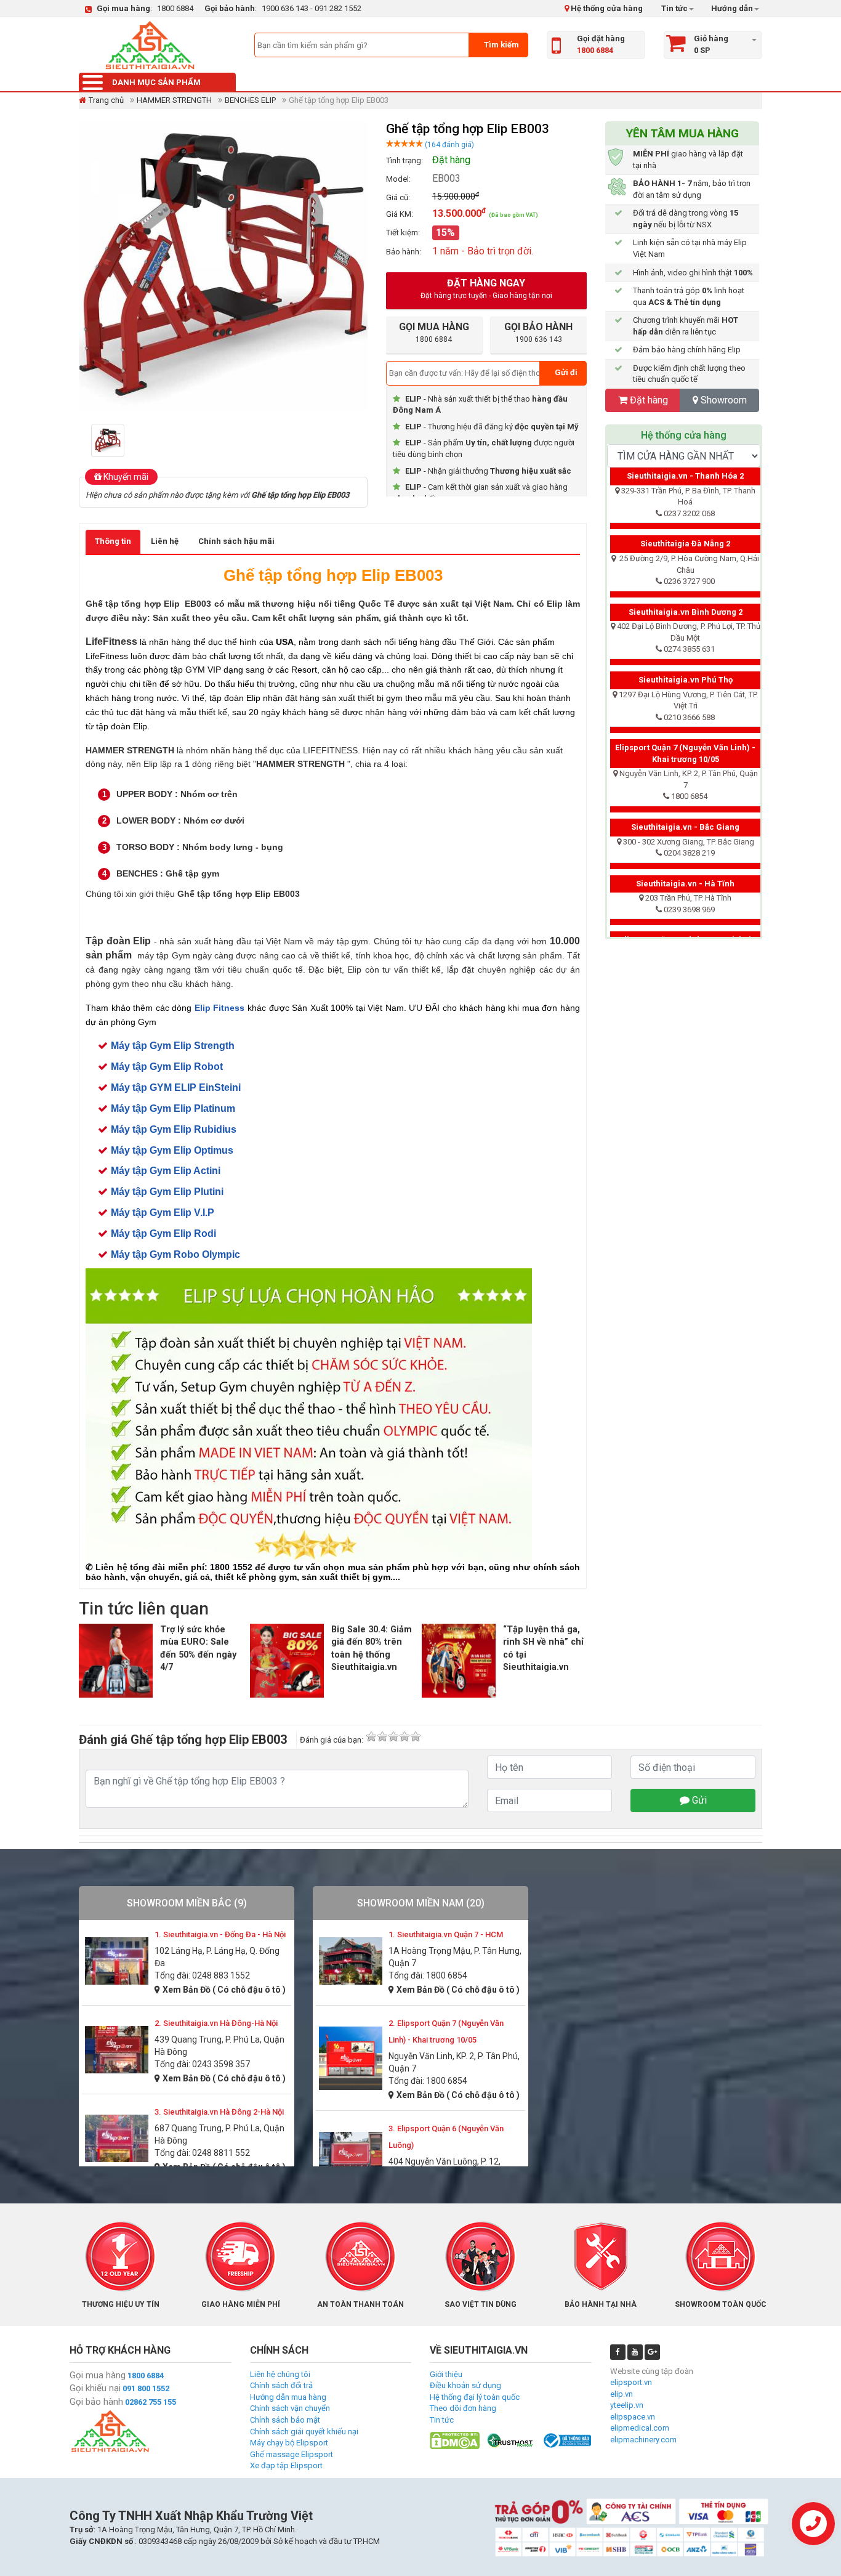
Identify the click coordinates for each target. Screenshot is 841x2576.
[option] (111, 440)
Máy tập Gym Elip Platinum (173, 1108)
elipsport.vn (631, 2382)
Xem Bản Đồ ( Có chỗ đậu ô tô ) (224, 1990)
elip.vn (622, 2394)
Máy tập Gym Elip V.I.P (163, 1213)
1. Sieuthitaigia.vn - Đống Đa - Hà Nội (220, 1934)
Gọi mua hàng (98, 2375)
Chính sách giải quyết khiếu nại (304, 2432)
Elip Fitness (220, 1008)
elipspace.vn (633, 2417)
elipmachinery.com (643, 2440)
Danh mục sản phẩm (156, 82)
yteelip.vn (627, 2405)
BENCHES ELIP (250, 100)
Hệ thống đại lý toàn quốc (475, 2397)
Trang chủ (106, 100)
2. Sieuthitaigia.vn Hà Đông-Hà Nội (216, 2023)
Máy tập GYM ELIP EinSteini (176, 1088)
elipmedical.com (640, 2428)
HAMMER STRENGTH (174, 100)
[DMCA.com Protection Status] (455, 2440)
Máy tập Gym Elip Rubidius (174, 1129)
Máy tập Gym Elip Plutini (167, 1192)
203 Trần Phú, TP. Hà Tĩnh (688, 898)
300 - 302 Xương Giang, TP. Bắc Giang (689, 842)
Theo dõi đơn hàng (463, 2408)
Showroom (722, 400)
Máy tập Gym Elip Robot (167, 1067)
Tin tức (674, 8)
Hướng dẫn (731, 8)
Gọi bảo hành (96, 2402)
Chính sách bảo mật (285, 2420)
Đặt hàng (649, 400)
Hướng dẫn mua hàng (288, 2397)
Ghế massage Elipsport (292, 2454)
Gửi (698, 1800)
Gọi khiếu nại (95, 2388)
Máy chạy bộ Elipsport (289, 2443)
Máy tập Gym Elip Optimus (172, 1150)
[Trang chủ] (150, 45)
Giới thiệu (446, 2374)
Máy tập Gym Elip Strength (173, 1046)
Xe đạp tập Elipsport (286, 2465)
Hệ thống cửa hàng (606, 8)
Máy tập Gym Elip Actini (166, 1171)
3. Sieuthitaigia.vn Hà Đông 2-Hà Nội (219, 2112)
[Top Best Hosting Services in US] (511, 2440)
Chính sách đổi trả (281, 2385)
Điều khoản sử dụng (465, 2385)
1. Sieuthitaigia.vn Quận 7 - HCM (446, 1934)
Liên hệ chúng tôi (280, 2374)
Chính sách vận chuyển (290, 2408)
